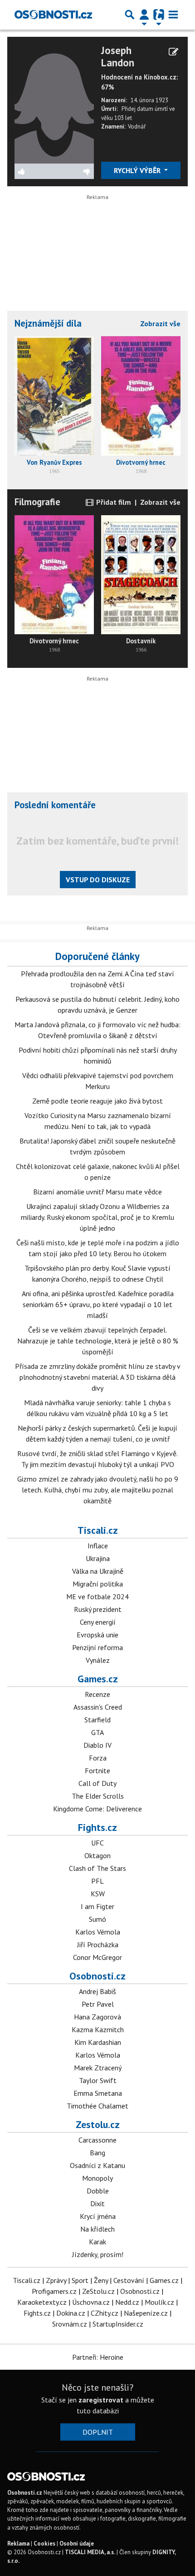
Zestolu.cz (98, 2124)
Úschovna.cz (91, 2302)
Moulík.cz (159, 2302)
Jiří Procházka (98, 1944)
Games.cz (98, 1679)
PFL (97, 1881)
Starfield (97, 1720)
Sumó (97, 1919)
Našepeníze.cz (146, 2313)
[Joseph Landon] (54, 103)
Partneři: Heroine (98, 2357)
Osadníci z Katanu (97, 2165)
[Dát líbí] (34, 171)
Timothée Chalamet (97, 2106)
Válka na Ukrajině (98, 1571)
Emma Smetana (98, 2093)
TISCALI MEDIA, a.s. (90, 2552)
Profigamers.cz (54, 2291)
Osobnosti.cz (97, 1976)
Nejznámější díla (48, 323)
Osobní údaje (77, 2544)
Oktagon (97, 1855)
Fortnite (97, 1770)
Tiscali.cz (98, 1530)
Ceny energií (98, 1622)
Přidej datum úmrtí (145, 109)
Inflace (98, 1546)
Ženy (101, 2280)
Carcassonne (97, 2140)
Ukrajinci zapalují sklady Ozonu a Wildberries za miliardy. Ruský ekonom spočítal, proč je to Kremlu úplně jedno (97, 1217)
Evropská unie (97, 1635)
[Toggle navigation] (173, 15)
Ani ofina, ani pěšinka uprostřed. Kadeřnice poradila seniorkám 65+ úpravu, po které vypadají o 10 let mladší (98, 1304)
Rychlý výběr (138, 170)
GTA (97, 1732)
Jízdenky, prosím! (98, 2254)
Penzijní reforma (97, 1647)
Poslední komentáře (55, 805)
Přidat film (113, 502)
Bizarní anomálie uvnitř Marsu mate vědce (97, 1192)
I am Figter (97, 1906)
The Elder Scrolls (98, 1796)
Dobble (98, 2191)
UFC (97, 1843)
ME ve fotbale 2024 (97, 1596)
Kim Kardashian (98, 2042)
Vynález (98, 1660)
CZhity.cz (105, 2313)
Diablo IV (97, 1745)
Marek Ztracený (98, 2068)
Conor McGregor (97, 1957)
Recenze (97, 1694)
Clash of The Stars (97, 1868)
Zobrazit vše (160, 323)
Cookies (44, 2544)
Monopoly (97, 2178)
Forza (98, 1758)
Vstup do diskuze (98, 880)
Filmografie (37, 502)
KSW (98, 1894)
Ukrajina (98, 1558)
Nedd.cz (127, 2302)
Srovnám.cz (70, 2324)
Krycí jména (98, 2216)
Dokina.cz (71, 2313)
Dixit (97, 2203)
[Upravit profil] (173, 52)
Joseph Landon (118, 56)
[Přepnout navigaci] (144, 15)
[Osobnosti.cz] (53, 15)
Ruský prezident (98, 1609)
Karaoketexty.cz (42, 2302)
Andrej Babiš (97, 1991)
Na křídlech (97, 2229)
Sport (80, 2280)
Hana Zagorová (97, 2017)
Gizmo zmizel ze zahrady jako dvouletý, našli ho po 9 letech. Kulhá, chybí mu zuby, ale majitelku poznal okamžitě (98, 1490)
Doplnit (98, 2432)
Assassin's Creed (98, 1707)
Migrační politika (98, 1584)
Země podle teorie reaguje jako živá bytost (97, 1101)
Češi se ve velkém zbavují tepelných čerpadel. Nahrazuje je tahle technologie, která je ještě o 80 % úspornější (98, 1341)
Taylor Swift (98, 2080)
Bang (97, 2153)
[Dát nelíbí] (74, 171)
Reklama (18, 2544)
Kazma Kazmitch (98, 2029)
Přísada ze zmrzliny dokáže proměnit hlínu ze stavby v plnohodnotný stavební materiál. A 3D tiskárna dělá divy (98, 1377)
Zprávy (56, 2280)
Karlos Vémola (98, 1932)
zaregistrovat (101, 2400)
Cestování (129, 2280)
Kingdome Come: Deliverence (97, 1809)
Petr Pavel (98, 2004)
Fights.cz (97, 1827)
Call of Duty (97, 1783)
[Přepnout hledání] (130, 15)
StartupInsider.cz (118, 2324)
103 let (123, 118)
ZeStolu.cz (98, 2291)
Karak (97, 2242)
